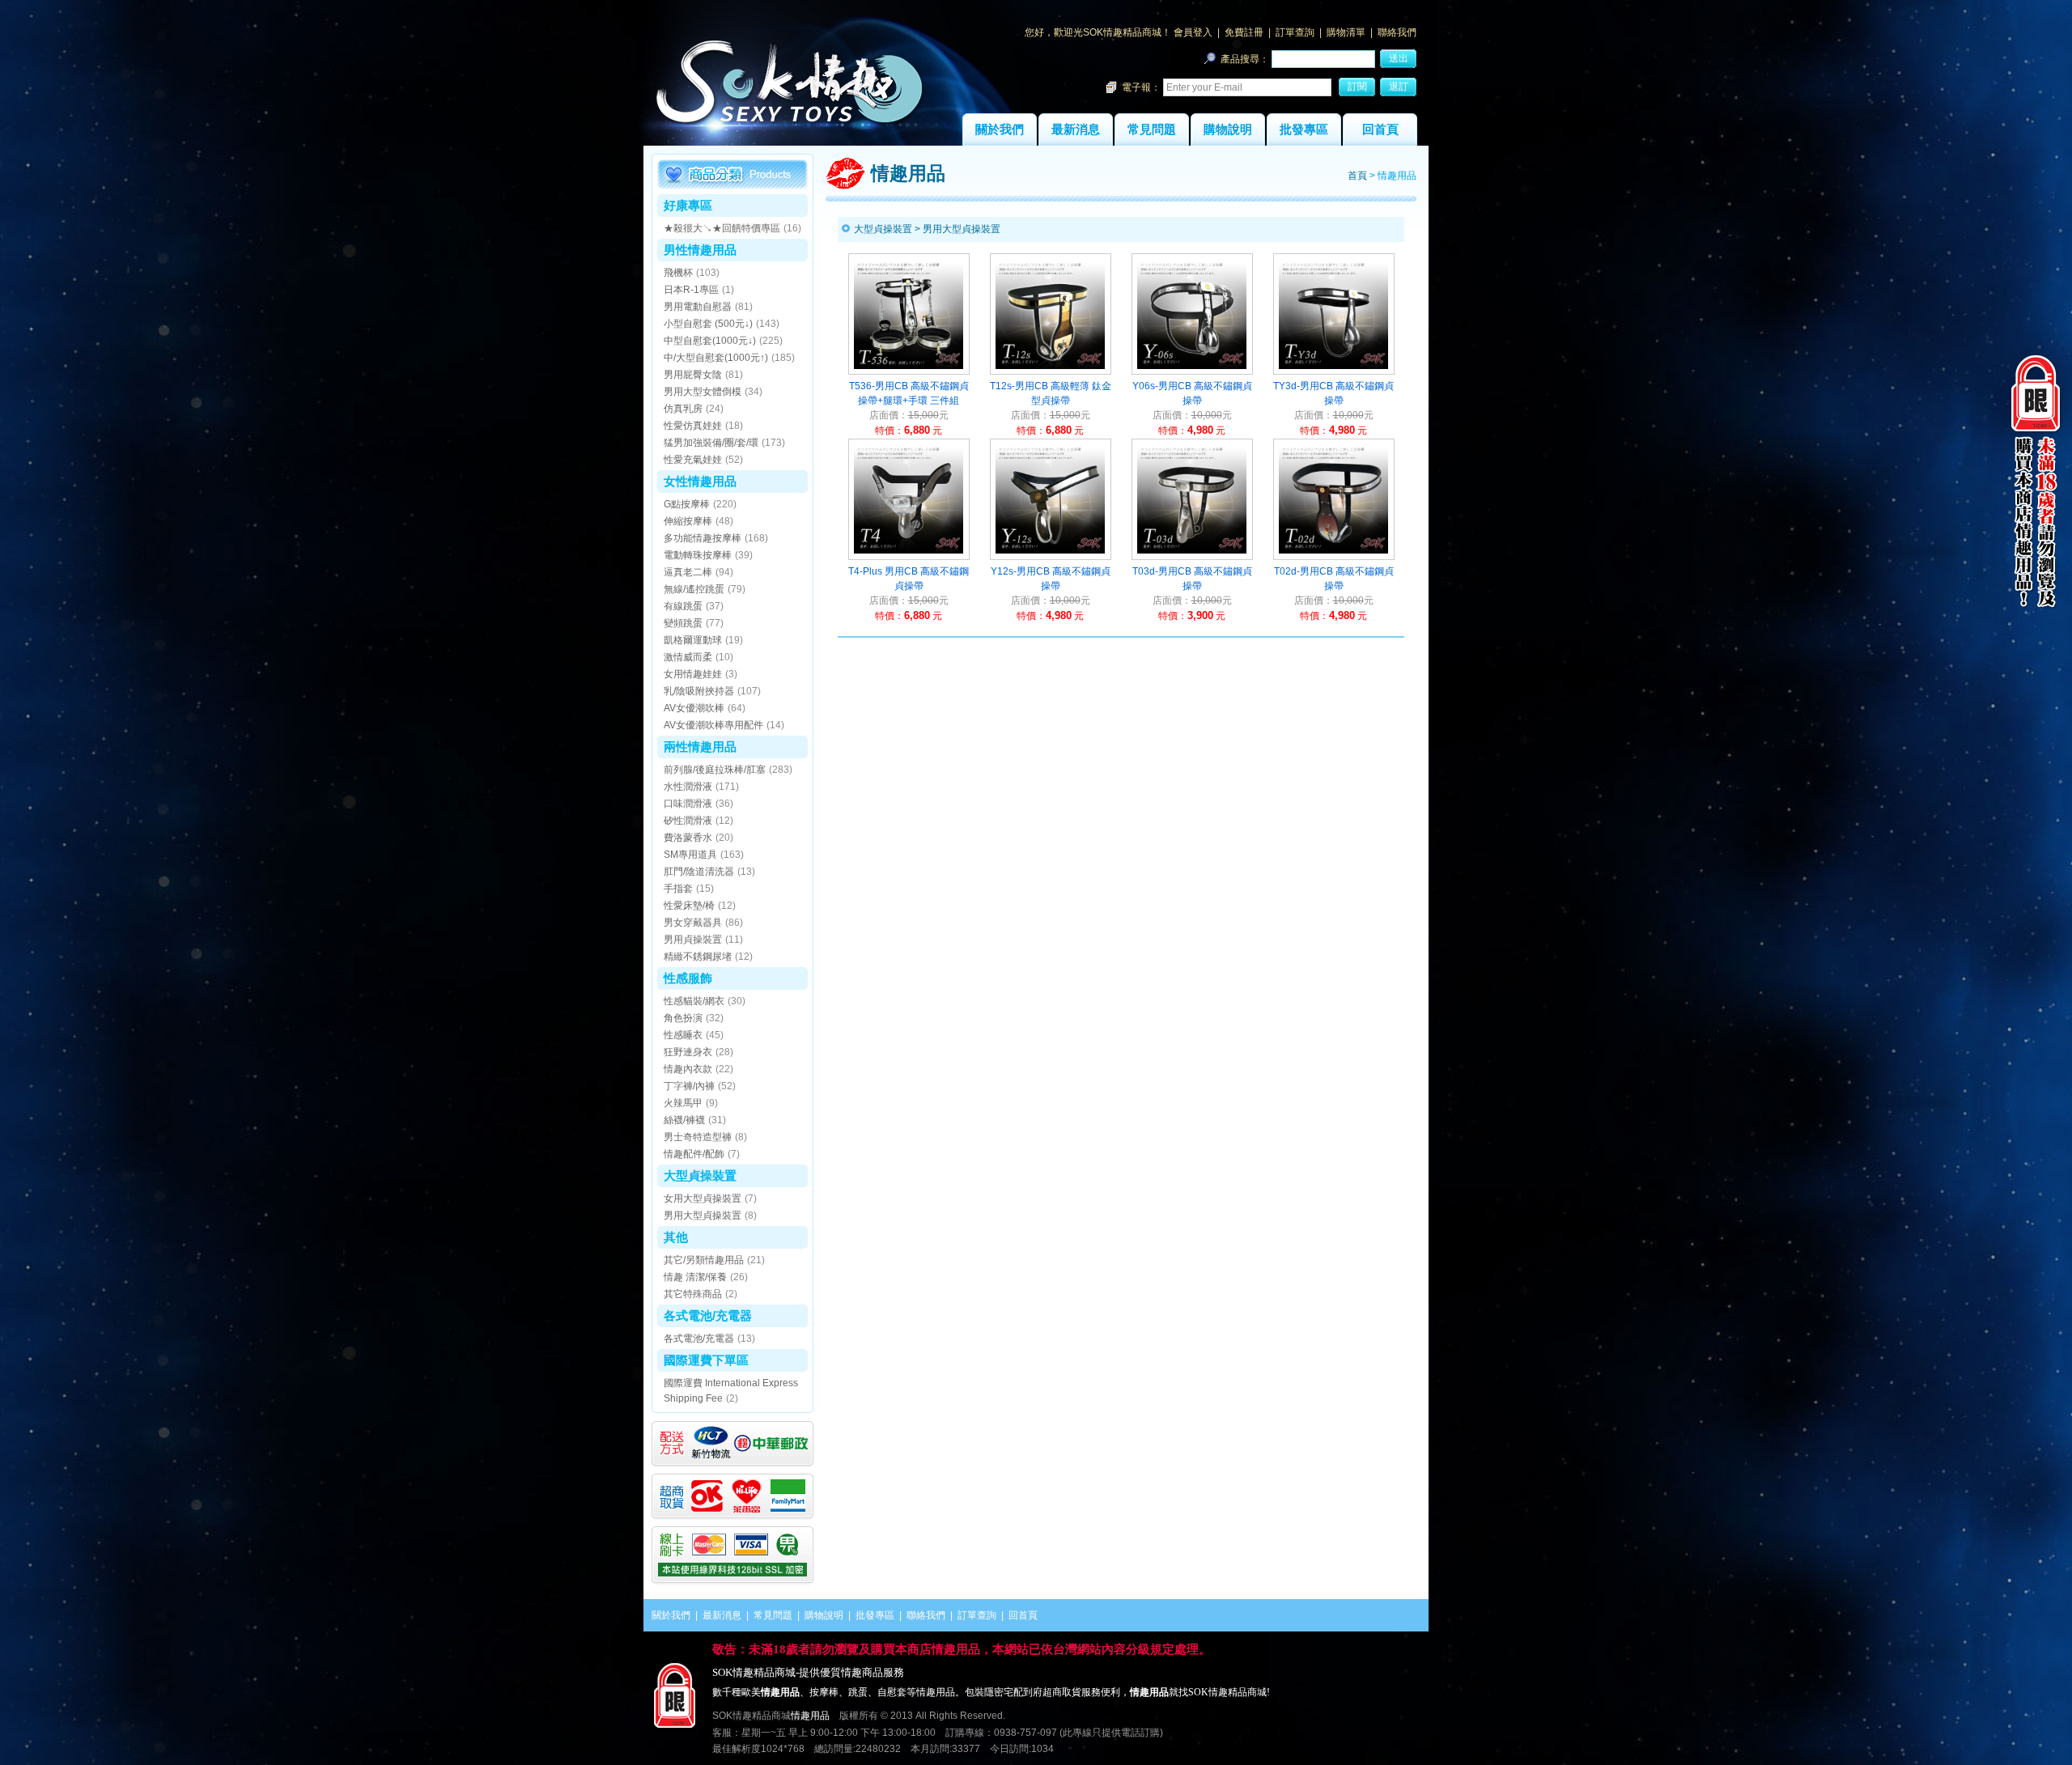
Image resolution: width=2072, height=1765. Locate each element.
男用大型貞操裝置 (703, 1216)
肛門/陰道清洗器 (699, 872)
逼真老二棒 (688, 572)
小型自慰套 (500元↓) (708, 324)
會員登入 (1193, 32)
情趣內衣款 (688, 1069)
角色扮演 (683, 1018)
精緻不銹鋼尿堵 (698, 957)
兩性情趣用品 (700, 747)
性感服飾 (688, 978)
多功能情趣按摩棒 (703, 538)
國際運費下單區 (706, 1360)
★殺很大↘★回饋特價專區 (722, 228)
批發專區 (1304, 129)
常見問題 (1152, 129)
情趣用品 (810, 1716)
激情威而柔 (688, 657)
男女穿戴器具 (693, 923)
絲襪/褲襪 (684, 1120)
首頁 (1357, 176)
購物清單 (1346, 32)
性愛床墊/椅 (689, 906)
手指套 (678, 889)
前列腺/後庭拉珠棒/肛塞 (715, 770)
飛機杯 (678, 273)
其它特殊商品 (693, 1294)
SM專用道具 (690, 855)
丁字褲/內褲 (689, 1086)
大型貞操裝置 (700, 1175)
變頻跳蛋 (683, 623)
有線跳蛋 (683, 606)
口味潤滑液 (688, 804)
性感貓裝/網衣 (694, 1001)
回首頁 (1380, 129)
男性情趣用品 (700, 250)
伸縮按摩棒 (688, 521)
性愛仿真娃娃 (693, 426)
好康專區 (688, 205)
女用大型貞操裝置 (703, 1199)
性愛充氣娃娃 (693, 460)
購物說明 (1228, 129)
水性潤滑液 (688, 787)
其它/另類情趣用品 (704, 1260)
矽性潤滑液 (688, 821)
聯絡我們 (1397, 32)
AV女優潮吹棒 (694, 708)
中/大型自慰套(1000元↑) (716, 358)
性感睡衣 (683, 1035)
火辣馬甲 (683, 1103)
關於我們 (1000, 129)
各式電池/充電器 (708, 1315)
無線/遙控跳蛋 (694, 589)
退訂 (1399, 87)
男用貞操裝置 (693, 940)
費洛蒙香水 (688, 838)
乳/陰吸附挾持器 (699, 691)
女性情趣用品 (700, 481)
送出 (1399, 58)
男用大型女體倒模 (703, 392)
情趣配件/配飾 (694, 1154)
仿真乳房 (683, 409)
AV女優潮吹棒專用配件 (713, 725)
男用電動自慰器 (698, 307)
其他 (676, 1237)
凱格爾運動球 (693, 640)
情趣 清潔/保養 (695, 1277)
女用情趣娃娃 (693, 674)
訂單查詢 (1295, 32)
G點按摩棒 (687, 504)
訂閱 (1357, 87)
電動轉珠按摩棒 (698, 555)
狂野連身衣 (688, 1052)
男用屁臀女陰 (693, 375)
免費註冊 (1244, 32)
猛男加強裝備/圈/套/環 (711, 443)
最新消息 (1076, 129)
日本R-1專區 (691, 290)
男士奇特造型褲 (698, 1137)
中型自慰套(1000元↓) (710, 341)
